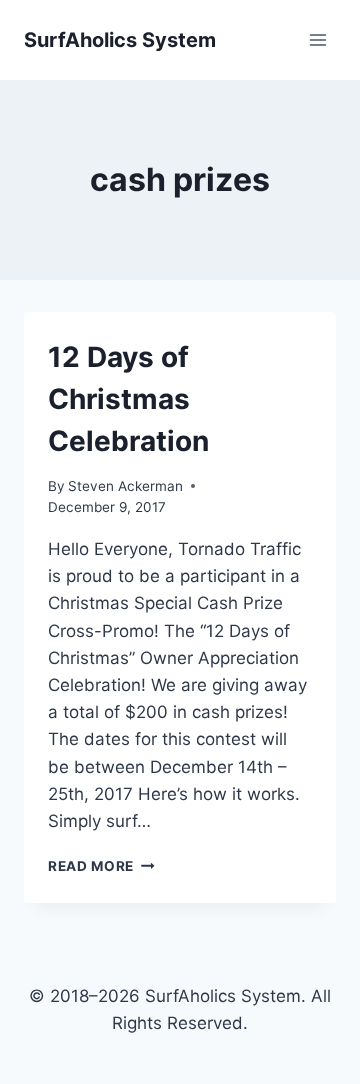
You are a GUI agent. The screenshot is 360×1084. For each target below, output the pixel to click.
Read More (101, 866)
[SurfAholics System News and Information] (120, 40)
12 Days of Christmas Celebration (128, 399)
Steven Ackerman (125, 486)
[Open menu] (317, 39)
